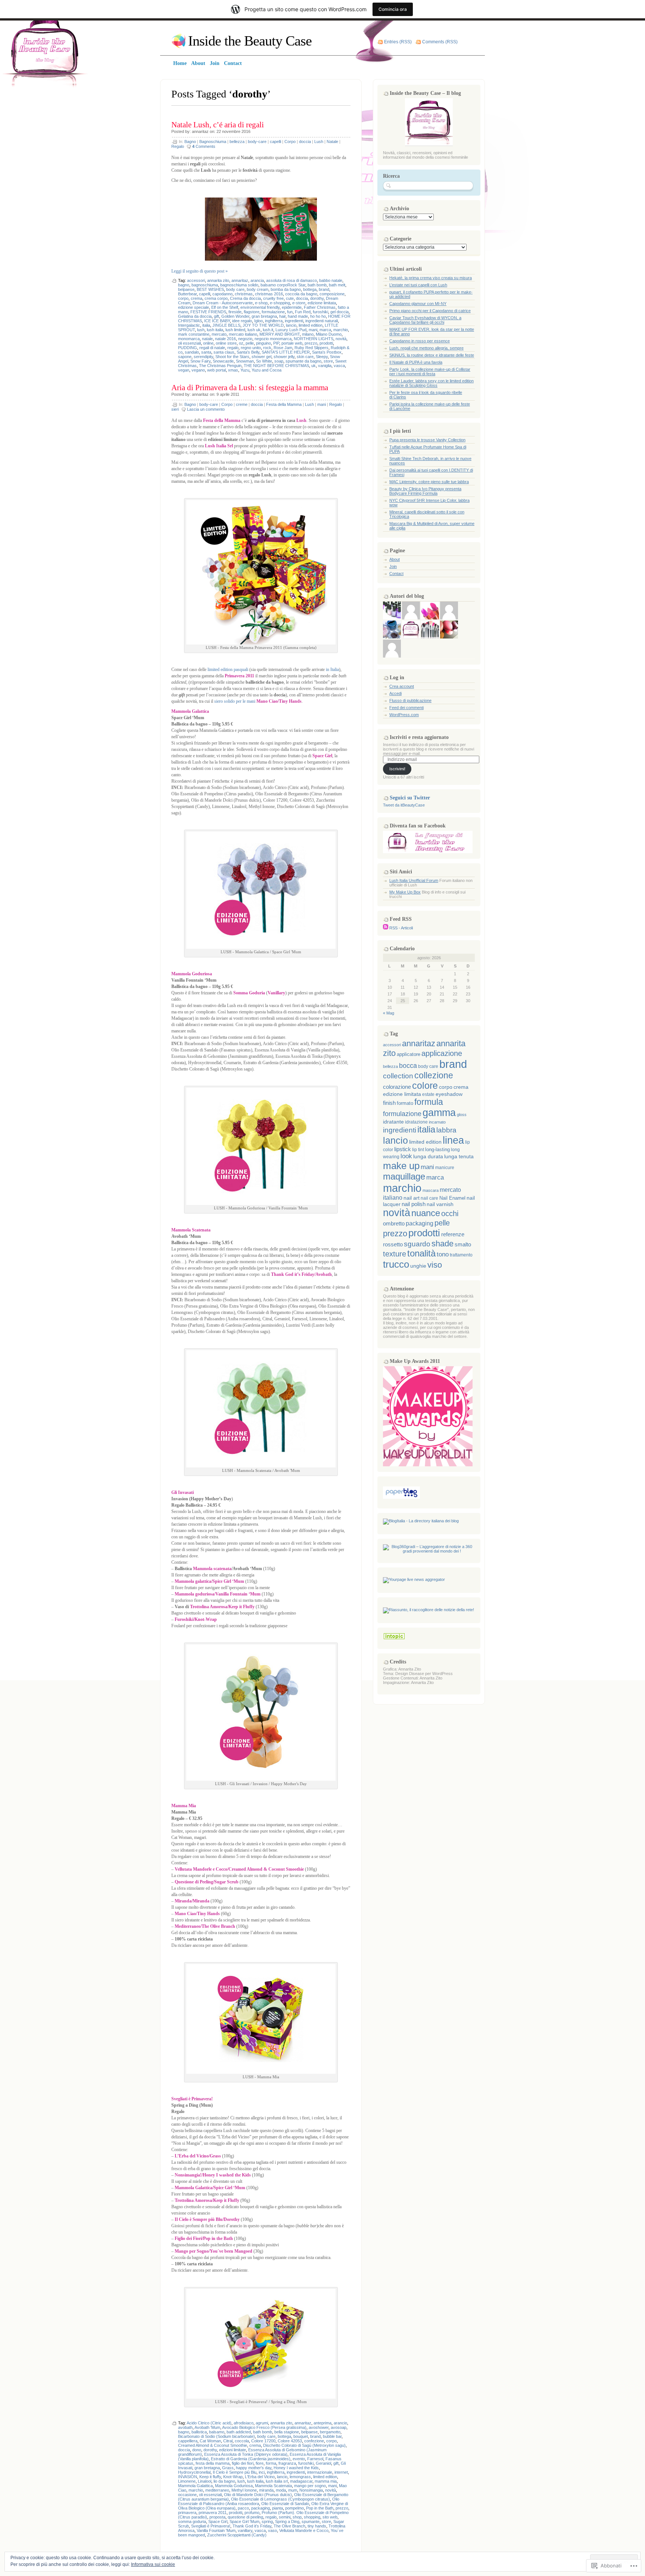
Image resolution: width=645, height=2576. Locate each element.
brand (324, 289)
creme (242, 404)
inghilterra (274, 321)
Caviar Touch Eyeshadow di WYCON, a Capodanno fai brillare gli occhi (425, 320)
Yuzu (245, 370)
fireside (235, 312)
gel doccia (339, 312)
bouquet (301, 2436)
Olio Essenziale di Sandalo (285, 2504)
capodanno (222, 294)
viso (435, 1265)
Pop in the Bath (320, 2508)
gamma (439, 1113)
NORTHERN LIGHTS (314, 339)
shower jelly (284, 357)
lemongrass (300, 2477)
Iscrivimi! (397, 769)
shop (297, 2517)
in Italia (332, 669)
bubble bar (332, 2436)
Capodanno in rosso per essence (420, 341)
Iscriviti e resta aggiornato (419, 737)
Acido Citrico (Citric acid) (209, 2423)
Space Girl (218, 2521)
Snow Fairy (200, 361)
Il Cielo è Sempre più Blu (235, 2472)
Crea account (402, 686)
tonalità (421, 1253)
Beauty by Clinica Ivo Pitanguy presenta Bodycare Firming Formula (425, 491)
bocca (408, 1066)
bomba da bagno (286, 289)
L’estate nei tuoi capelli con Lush (418, 285)
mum (293, 2490)
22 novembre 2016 (233, 131)
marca (325, 330)
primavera (187, 2513)
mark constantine (194, 334)
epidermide (292, 307)
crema (197, 298)
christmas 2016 (269, 294)
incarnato (437, 1122)
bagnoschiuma (205, 285)
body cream (258, 289)
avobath (185, 2427)
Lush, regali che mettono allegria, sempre (426, 348)
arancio (340, 2423)
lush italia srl (277, 2481)
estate (428, 1094)
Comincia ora (393, 9)
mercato (219, 334)
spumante (311, 2521)
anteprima (322, 2423)
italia (206, 325)
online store (226, 343)
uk (314, 366)
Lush (319, 142)
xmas (233, 370)
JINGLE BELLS (226, 325)
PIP (276, 343)
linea (453, 1140)
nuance (426, 1213)
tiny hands (317, 2526)
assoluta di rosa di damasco (292, 280)
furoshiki (320, 312)
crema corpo (216, 298)
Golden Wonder (235, 316)
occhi (450, 1214)
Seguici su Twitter (410, 798)
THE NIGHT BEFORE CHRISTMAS (276, 366)
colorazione (397, 1087)
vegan (184, 370)
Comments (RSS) (440, 42)
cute (290, 298)
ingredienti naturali (322, 321)
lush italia (215, 330)
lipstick (403, 1149)
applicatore (409, 1054)
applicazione (442, 1053)
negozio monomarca (273, 339)
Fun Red (303, 312)
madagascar (301, 2481)
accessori (196, 280)
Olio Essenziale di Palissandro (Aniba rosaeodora (259, 2501)
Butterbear (187, 294)
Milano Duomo (329, 334)
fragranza (287, 2463)
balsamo (217, 2432)
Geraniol (323, 2463)
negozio (245, 339)
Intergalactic (189, 325)
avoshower (319, 2427)
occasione (187, 2495)
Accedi (395, 693)
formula (429, 1102)
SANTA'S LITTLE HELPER (286, 352)
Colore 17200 (263, 2441)
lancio (291, 325)
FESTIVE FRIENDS (208, 312)
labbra (446, 1130)
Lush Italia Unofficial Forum (414, 880)
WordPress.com (404, 715)
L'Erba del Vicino (260, 2477)
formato (405, 1103)
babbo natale (331, 280)
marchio (341, 330)
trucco (396, 1264)
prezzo (311, 343)
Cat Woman (210, 2441)
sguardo (417, 1244)
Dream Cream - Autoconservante (223, 303)
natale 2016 (225, 339)
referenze (453, 1234)
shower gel (261, 357)
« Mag (389, 1013)
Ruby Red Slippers (311, 348)
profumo (252, 2513)
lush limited (235, 330)
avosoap (339, 2427)
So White (264, 361)
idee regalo (242, 321)
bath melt (337, 285)
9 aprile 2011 (228, 394)
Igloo (258, 321)
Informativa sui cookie (153, 2564)
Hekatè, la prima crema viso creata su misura (431, 278)
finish (389, 1103)
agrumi (262, 2423)
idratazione (416, 1122)
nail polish (414, 1204)
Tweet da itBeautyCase (404, 805)
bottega (310, 289)
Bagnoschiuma (213, 142)
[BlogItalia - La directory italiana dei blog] (421, 1521)
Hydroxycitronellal (194, 2472)
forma (271, 2463)
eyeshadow (449, 1094)
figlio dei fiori (243, 2463)
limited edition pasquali (228, 669)
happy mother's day (254, 2468)
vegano (198, 370)
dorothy (317, 298)
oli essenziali (189, 343)
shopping (312, 2517)
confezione (314, 2441)
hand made (298, 316)
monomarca (189, 339)
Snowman (245, 361)
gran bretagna (264, 316)
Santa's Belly (248, 352)
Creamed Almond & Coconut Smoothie (213, 2445)
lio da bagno (224, 2481)
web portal (216, 370)
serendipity (203, 357)
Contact (396, 574)
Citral (228, 2441)
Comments (204, 146)
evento (299, 2459)
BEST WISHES (210, 289)
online (208, 343)
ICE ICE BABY (217, 321)
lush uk (254, 330)
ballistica (199, 2432)
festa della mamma (213, 2463)
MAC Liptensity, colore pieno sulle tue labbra (429, 482)
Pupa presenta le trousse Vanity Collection (427, 440)
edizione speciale (194, 307)
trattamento (461, 1255)
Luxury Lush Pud (291, 330)
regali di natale (212, 348)
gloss (462, 1115)
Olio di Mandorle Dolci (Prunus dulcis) (258, 2495)
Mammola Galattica (195, 2486)
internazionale (320, 2472)
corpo (183, 298)
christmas (244, 294)
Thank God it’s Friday (252, 2526)
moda (281, 2490)
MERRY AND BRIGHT (280, 334)
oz (241, 343)
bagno (184, 285)
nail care (429, 1198)
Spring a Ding (287, 2521)
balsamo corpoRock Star (283, 285)
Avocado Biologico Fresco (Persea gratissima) (264, 2427)
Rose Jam (283, 348)
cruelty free (273, 298)
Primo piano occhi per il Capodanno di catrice (430, 311)
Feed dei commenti (406, 708)
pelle (250, 343)
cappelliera (188, 2441)
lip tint (418, 1149)
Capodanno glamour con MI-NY (418, 304)
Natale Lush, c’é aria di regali (218, 125)
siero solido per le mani (235, 701)
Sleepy (322, 357)
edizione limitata (322, 303)
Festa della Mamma (284, 404)
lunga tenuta (459, 1156)
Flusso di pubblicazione (410, 700)
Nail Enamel (452, 1198)
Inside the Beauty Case (250, 41)
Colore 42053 (290, 2441)
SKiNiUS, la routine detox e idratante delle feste (432, 355)
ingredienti (294, 321)
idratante (393, 1122)
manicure (445, 1167)
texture (395, 1254)
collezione (434, 1075)
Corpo (290, 142)
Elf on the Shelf (225, 307)
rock (267, 348)
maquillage (404, 1177)
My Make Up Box (405, 892)
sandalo (192, 352)
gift (216, 316)
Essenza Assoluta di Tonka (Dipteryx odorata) (246, 2454)
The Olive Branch (289, 2526)
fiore (260, 2463)
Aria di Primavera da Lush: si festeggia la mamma (250, 388)
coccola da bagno (301, 294)
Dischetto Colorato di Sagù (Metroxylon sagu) (304, 2445)
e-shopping (280, 303)
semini (285, 2517)
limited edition (311, 325)
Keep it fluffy (210, 2477)
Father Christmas (320, 307)
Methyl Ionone (244, 2490)
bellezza (237, 142)
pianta (278, 2508)
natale (207, 339)
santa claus (224, 352)
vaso (272, 2530)
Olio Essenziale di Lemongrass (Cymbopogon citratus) (281, 2499)
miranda (266, 2490)
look (406, 1156)
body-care (257, 142)
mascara (431, 1190)
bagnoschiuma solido (239, 285)
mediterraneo (217, 2490)
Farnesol (315, 2459)
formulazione (273, 312)
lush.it (268, 330)
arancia (257, 280)
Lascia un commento (206, 409)
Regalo (178, 146)
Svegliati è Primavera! (211, 2526)
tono (443, 1254)
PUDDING (188, 348)
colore (425, 1086)
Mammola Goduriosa (234, 2486)
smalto (463, 1245)
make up (401, 1166)
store (328, 361)
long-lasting (437, 1149)
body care (235, 289)
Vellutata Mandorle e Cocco (304, 2530)
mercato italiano (243, 334)
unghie (418, 1266)
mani (313, 330)
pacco (243, 2508)
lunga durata (428, 1156)
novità (341, 339)
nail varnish (440, 1204)
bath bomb (317, 285)
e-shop (261, 303)
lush (201, 330)
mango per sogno (310, 2486)
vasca (339, 366)
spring (267, 2521)
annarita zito (218, 280)
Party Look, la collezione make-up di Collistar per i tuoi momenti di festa (430, 372)
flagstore (252, 312)
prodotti (326, 343)
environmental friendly (260, 307)
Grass (228, 2468)
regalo (233, 348)
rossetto (393, 1245)
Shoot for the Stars (232, 357)
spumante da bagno (303, 361)
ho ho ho (318, 316)
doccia (305, 142)
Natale (332, 142)
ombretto (394, 1223)
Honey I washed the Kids (296, 2468)
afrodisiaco (244, 2423)
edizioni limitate (233, 2450)
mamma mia (326, 2481)
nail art (412, 1198)
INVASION (188, 2477)
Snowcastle (223, 361)
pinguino (264, 343)
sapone (185, 357)
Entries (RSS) (398, 42)
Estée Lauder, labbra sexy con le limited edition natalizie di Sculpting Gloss (431, 383)
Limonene (187, 2481)
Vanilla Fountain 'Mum (216, 2530)
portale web (292, 343)
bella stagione (287, 2432)
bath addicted (239, 2432)
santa (206, 352)
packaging (261, 2508)
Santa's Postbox (327, 352)
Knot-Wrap (233, 2477)
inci (262, 2472)
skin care (305, 357)
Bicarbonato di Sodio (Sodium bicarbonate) (216, 2436)
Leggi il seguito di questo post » (200, 271)
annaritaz (200, 131)
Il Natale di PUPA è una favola (416, 362)
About (395, 559)
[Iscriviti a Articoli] (386, 928)
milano (308, 334)
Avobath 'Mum (207, 2427)
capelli (275, 142)
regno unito (251, 348)
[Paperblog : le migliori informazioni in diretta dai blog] (401, 1497)
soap (279, 361)
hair (282, 316)
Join (393, 566)
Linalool (205, 2481)
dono (197, 2450)
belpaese (186, 289)
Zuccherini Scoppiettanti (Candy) (237, 2535)
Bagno (190, 142)
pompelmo (295, 2508)
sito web (330, 2517)
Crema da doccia (245, 298)
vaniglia (325, 366)
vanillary (245, 2530)
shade (443, 1244)
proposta (217, 2517)
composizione (332, 294)
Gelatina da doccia (195, 316)
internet (341, 2472)
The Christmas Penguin (220, 366)
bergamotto (330, 2432)
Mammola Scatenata (273, 2486)
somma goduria (192, 2521)
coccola (242, 2441)
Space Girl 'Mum (244, 2521)
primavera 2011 (213, 2513)
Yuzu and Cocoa (267, 370)
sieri (175, 409)
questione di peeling (245, 2517)
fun (290, 312)
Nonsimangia (311, 2490)
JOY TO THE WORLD (263, 325)
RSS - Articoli (401, 928)
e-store (299, 303)
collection (398, 1076)
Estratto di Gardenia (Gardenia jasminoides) (251, 2459)
